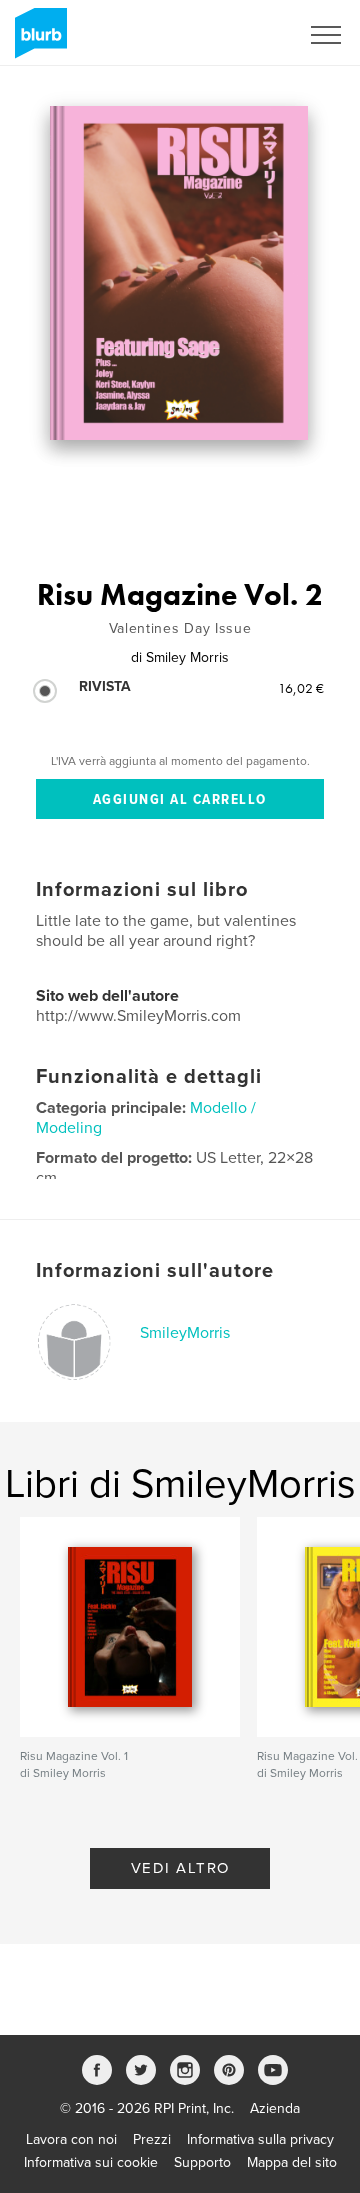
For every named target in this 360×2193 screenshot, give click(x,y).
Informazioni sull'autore (155, 1271)
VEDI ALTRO (180, 1868)
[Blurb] (37, 41)
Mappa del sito (292, 2162)
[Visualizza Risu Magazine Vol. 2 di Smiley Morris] (179, 273)
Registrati (243, 35)
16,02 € (301, 688)
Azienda (275, 2108)
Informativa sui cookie (91, 2162)
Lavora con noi (71, 2139)
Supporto (202, 2162)
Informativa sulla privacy (260, 2139)
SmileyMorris (185, 1333)
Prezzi (152, 2139)
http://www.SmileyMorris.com (138, 1016)
